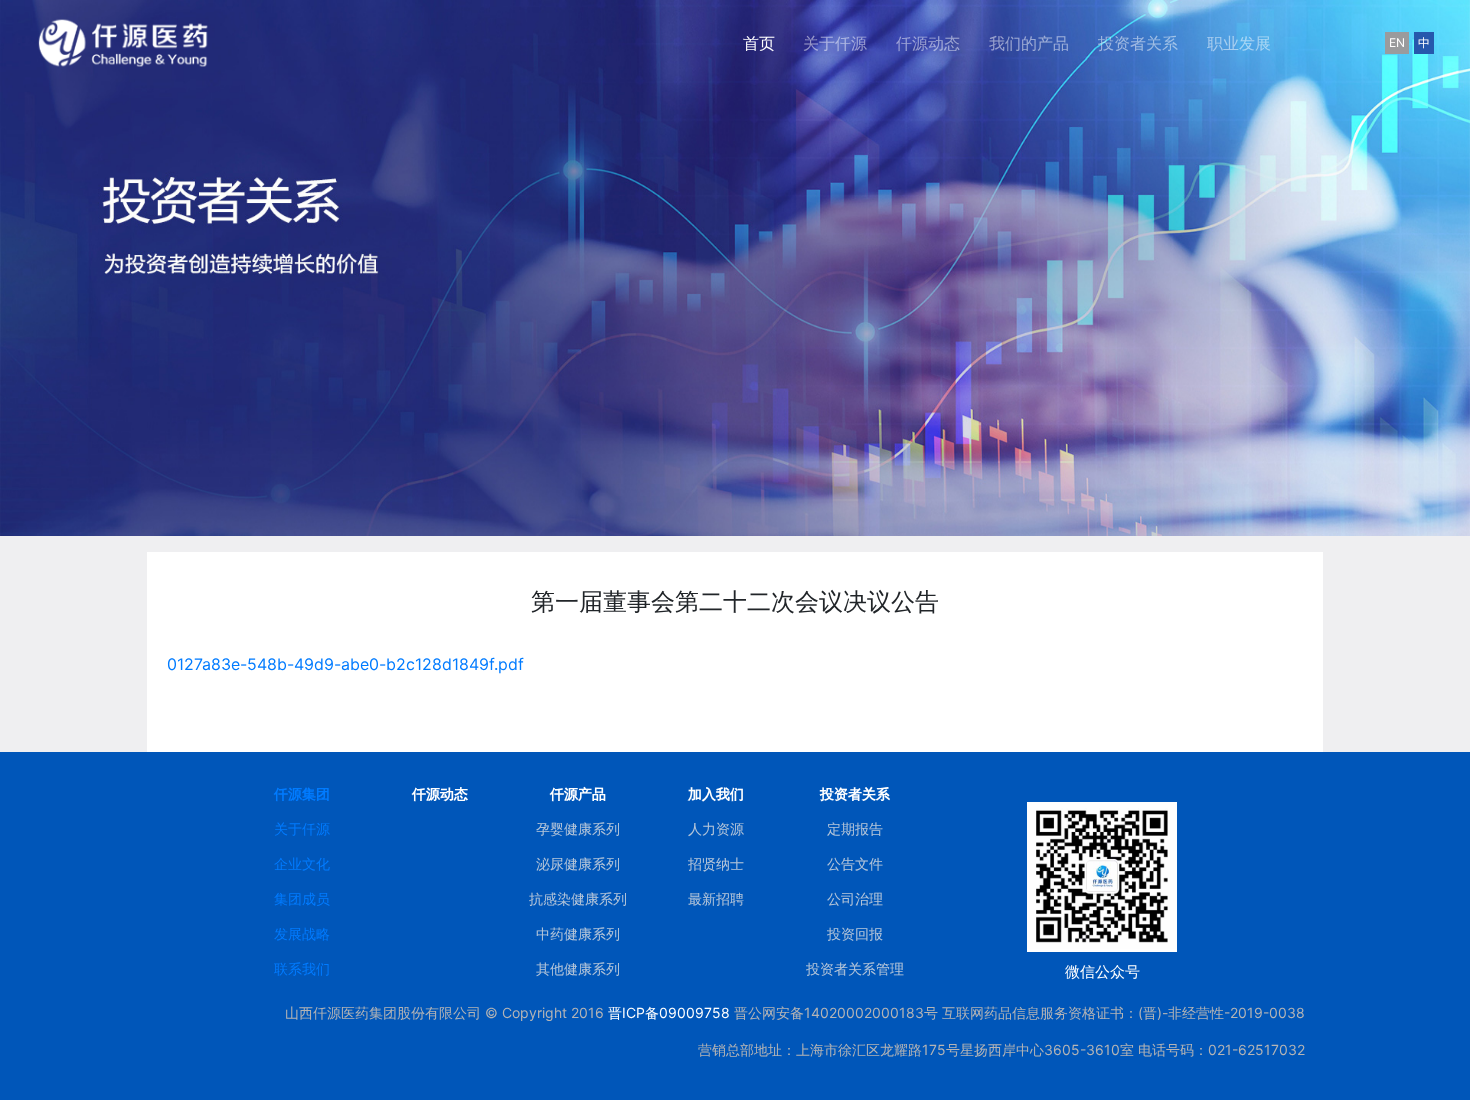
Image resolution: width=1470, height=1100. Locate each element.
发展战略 (302, 933)
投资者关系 (1138, 43)
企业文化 (302, 863)
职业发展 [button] (1239, 43)
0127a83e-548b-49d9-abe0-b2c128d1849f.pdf (345, 664)
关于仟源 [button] (835, 43)
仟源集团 (302, 793)
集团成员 (302, 898)
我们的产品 (1029, 43)
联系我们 (302, 968)
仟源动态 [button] (928, 43)
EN (1397, 42)
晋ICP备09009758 (669, 1012)
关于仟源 (302, 828)
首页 (766, 42)
